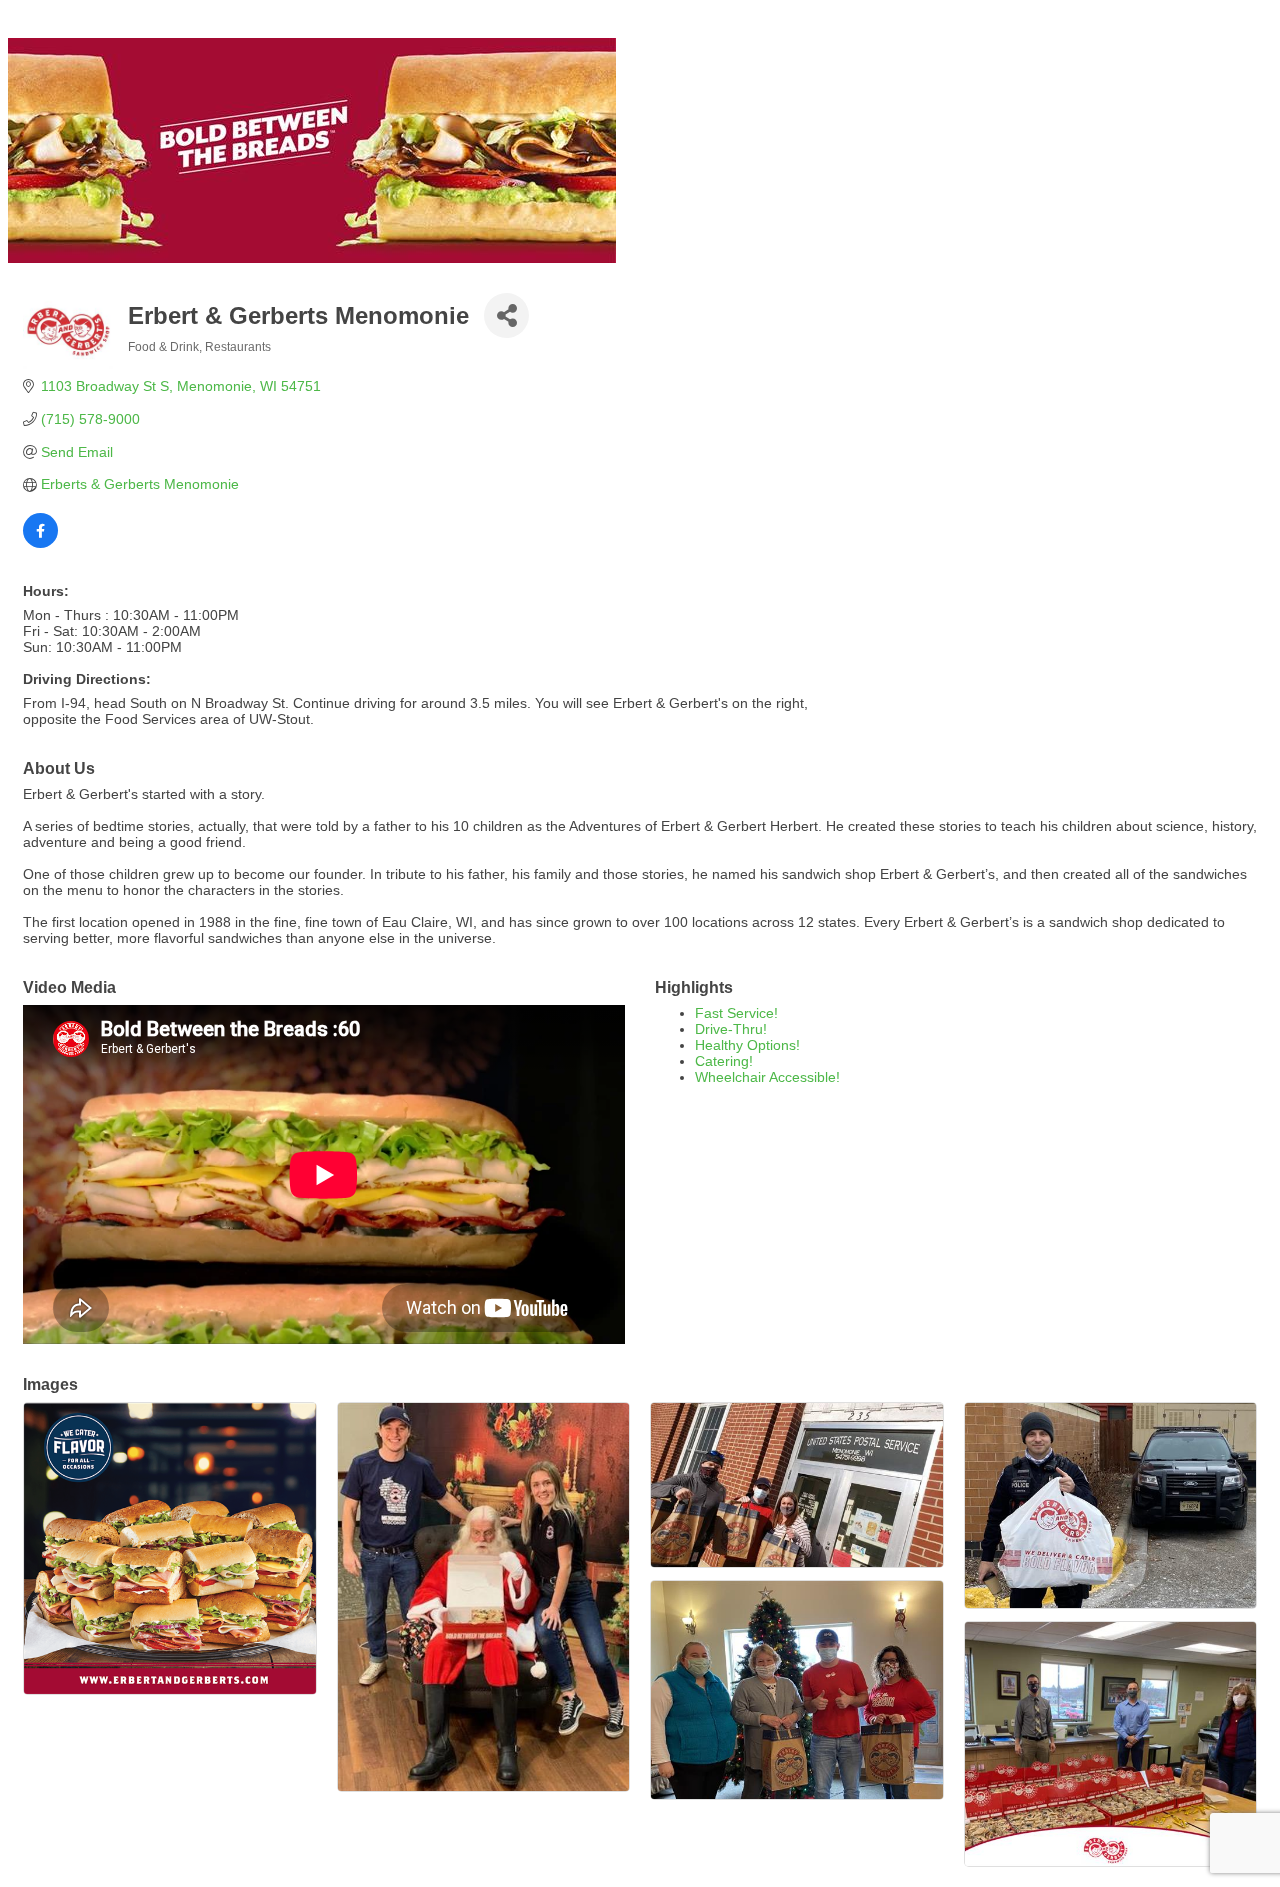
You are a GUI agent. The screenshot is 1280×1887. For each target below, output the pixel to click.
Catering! (724, 1061)
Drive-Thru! (731, 1029)
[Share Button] (506, 315)
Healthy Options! (747, 1045)
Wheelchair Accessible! (767, 1077)
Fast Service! (736, 1013)
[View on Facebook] (40, 543)
